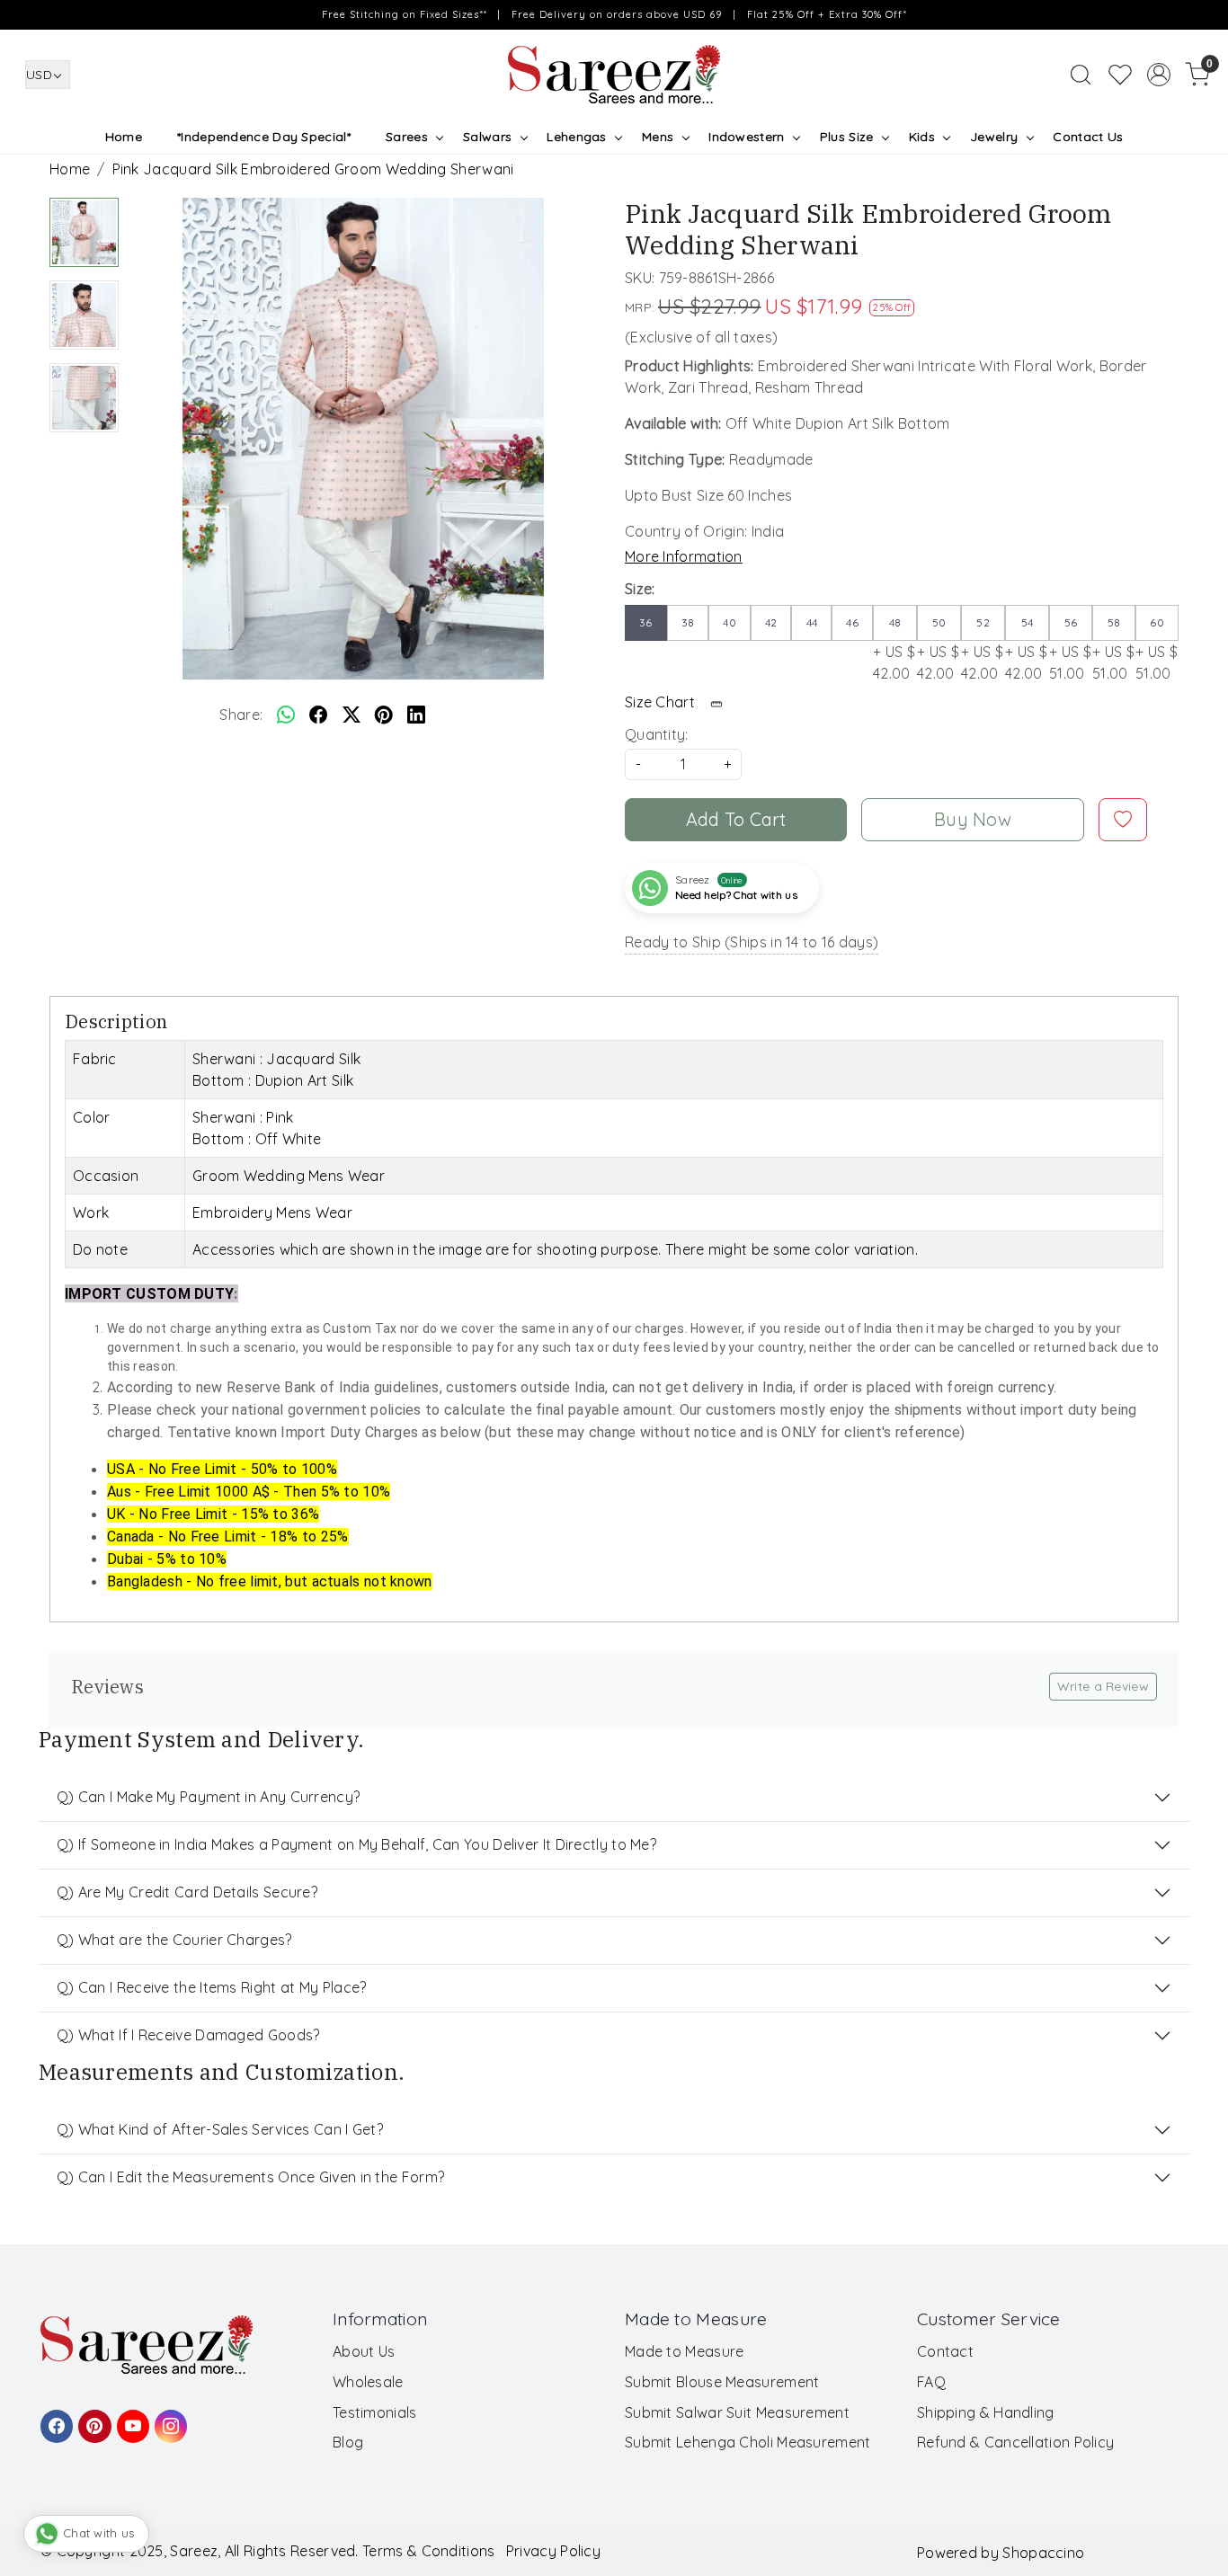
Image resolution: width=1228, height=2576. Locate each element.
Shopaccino (1043, 2553)
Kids (922, 137)
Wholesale (368, 2382)
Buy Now (973, 819)
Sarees (407, 137)
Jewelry (994, 137)
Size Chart (662, 702)
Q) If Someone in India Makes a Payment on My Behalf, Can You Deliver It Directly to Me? (356, 1844)
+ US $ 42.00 (894, 649)
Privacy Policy (553, 2551)
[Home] (614, 75)
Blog (348, 2442)
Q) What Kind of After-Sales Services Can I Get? (220, 2129)
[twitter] (351, 715)
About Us (364, 2351)
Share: (241, 715)
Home (124, 137)
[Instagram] (168, 2418)
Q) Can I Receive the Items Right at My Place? (212, 1987)
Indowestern (746, 137)
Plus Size (847, 137)
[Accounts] (1159, 75)
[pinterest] (384, 715)
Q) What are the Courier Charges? (174, 1940)
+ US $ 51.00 (1070, 649)
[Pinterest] (92, 2418)
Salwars (487, 137)
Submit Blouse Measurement (722, 2382)
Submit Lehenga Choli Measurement (748, 2442)
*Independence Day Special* (264, 137)
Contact (945, 2351)
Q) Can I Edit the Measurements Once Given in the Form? (250, 2177)
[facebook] (318, 715)
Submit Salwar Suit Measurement (737, 2412)
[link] (1081, 75)
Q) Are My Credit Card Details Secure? (187, 1892)
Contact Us (1088, 137)
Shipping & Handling (986, 2412)
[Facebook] (54, 2418)
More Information (684, 556)
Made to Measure (685, 2351)
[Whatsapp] (286, 715)
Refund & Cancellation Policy (1015, 2442)
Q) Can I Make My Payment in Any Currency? (208, 1797)
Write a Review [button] (1103, 1686)
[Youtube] (130, 2418)
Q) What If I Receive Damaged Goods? (188, 2035)
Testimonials (375, 2412)
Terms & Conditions (428, 2551)
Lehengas (576, 137)
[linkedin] (416, 715)
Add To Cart (736, 819)
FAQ (931, 2382)
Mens (658, 137)
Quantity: (657, 734)
